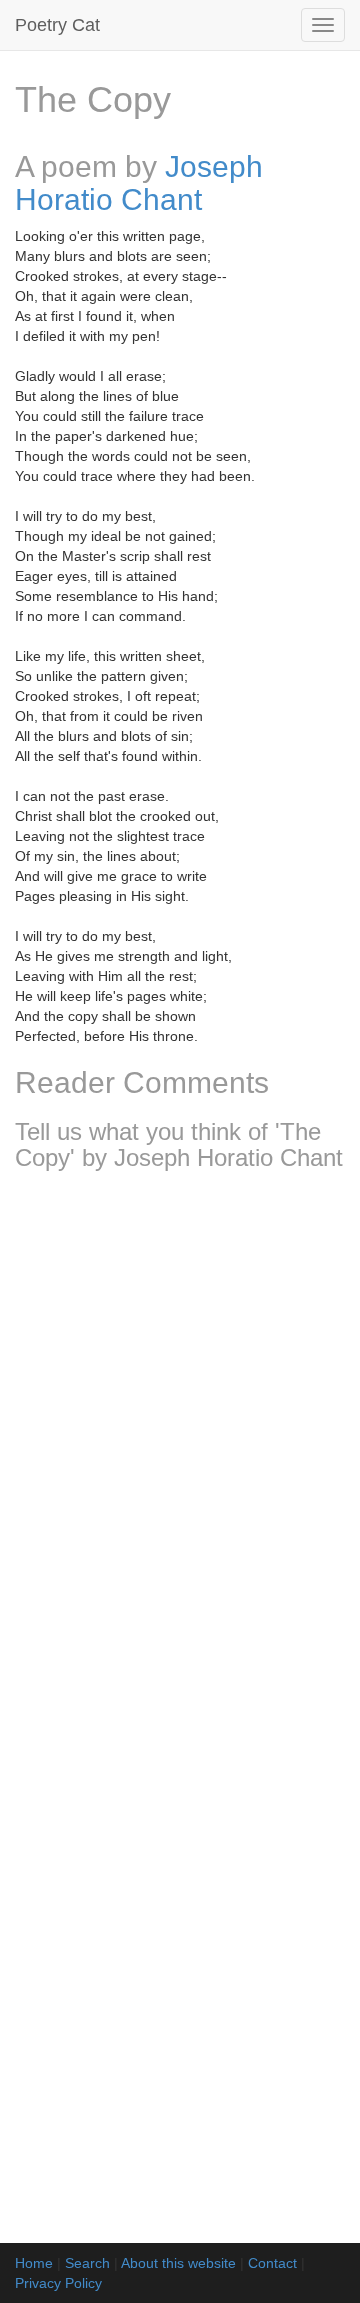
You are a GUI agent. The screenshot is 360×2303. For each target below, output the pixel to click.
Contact (272, 2263)
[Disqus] (180, 1451)
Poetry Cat (57, 25)
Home (34, 2263)
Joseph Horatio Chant (139, 183)
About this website (178, 2263)
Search (87, 2263)
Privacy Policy (58, 2283)
